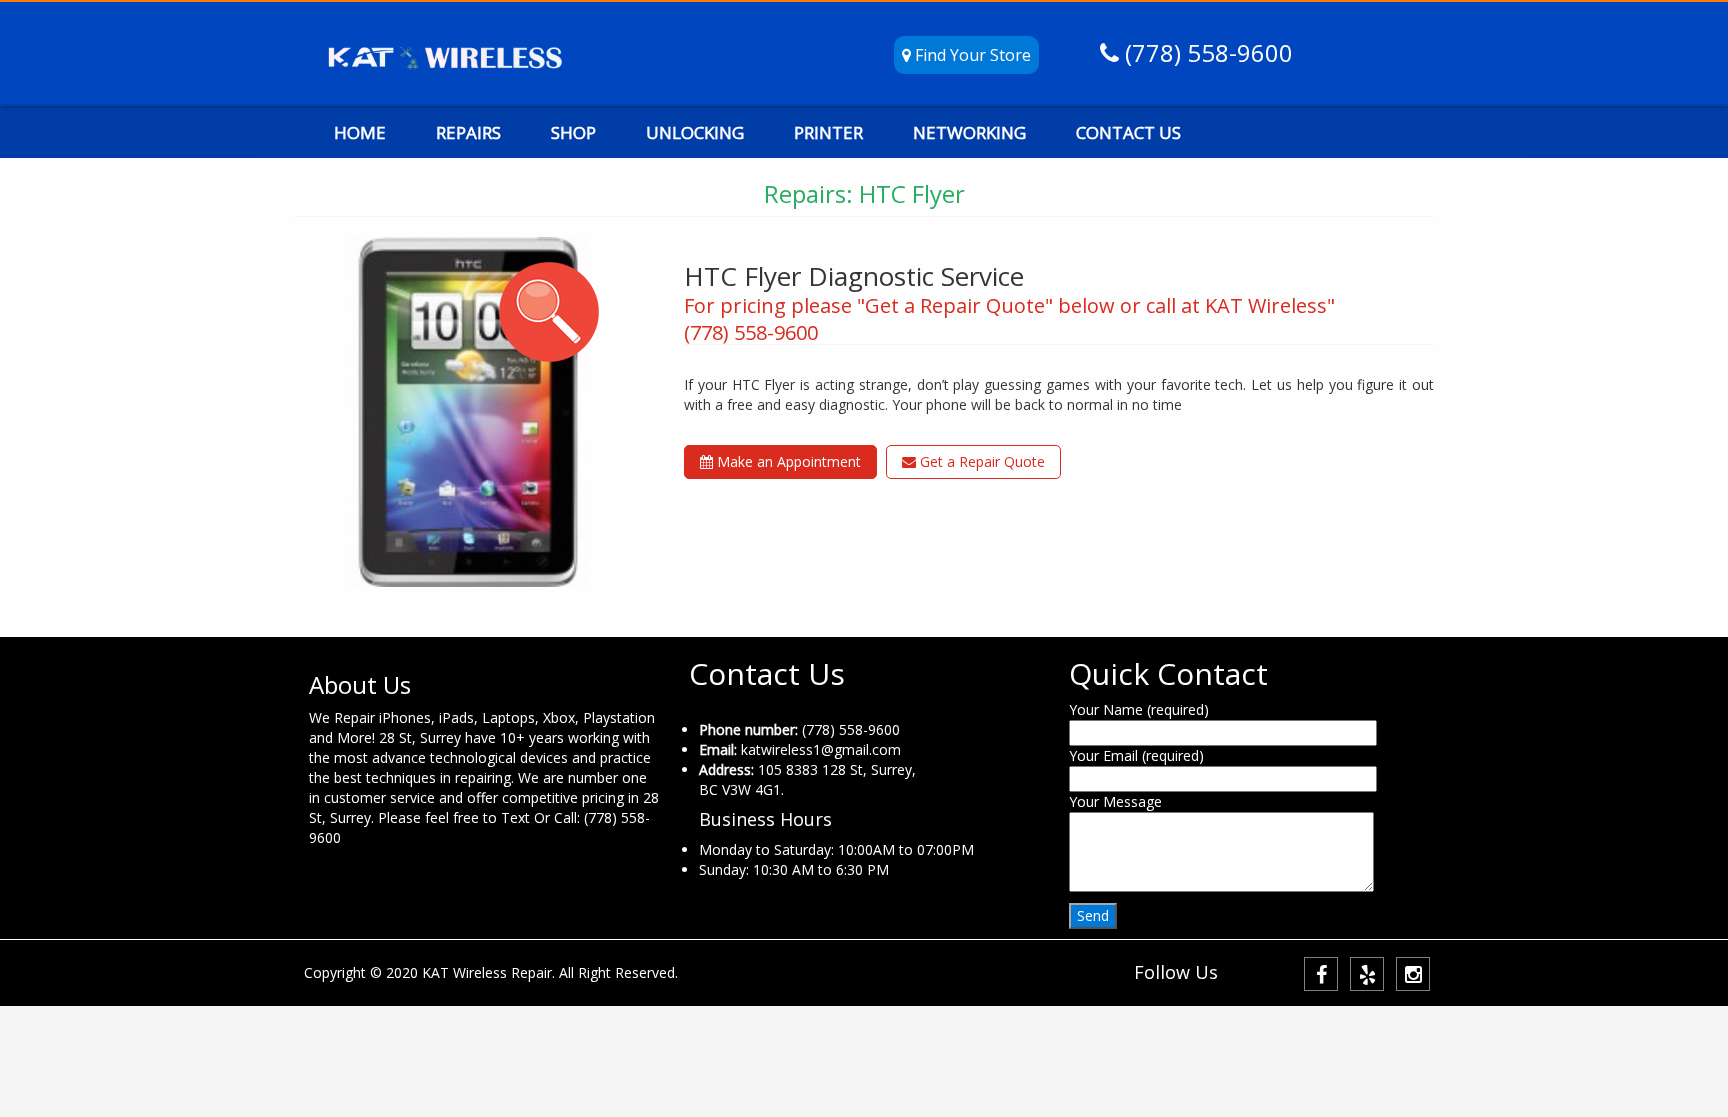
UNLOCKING (695, 132)
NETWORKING (969, 132)
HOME (360, 132)
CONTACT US (1128, 132)
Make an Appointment (787, 461)
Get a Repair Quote (980, 461)
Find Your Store (971, 55)
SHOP (573, 132)
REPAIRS (468, 132)
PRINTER (828, 132)
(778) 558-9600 (1206, 52)
